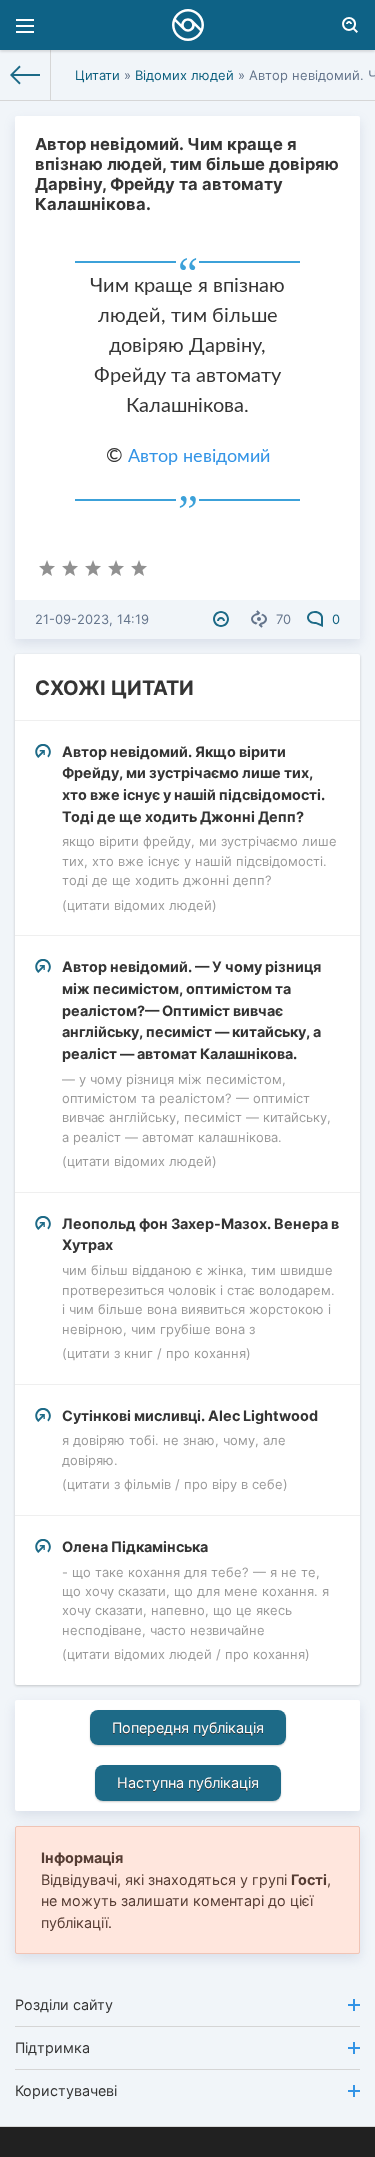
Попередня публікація (188, 1727)
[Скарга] (223, 619)
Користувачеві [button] (66, 2090)
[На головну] (25, 75)
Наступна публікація (188, 1782)
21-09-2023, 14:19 (92, 619)
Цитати (97, 75)
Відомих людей (184, 75)
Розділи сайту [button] (64, 2004)
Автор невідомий (199, 457)
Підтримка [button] (52, 2047)
